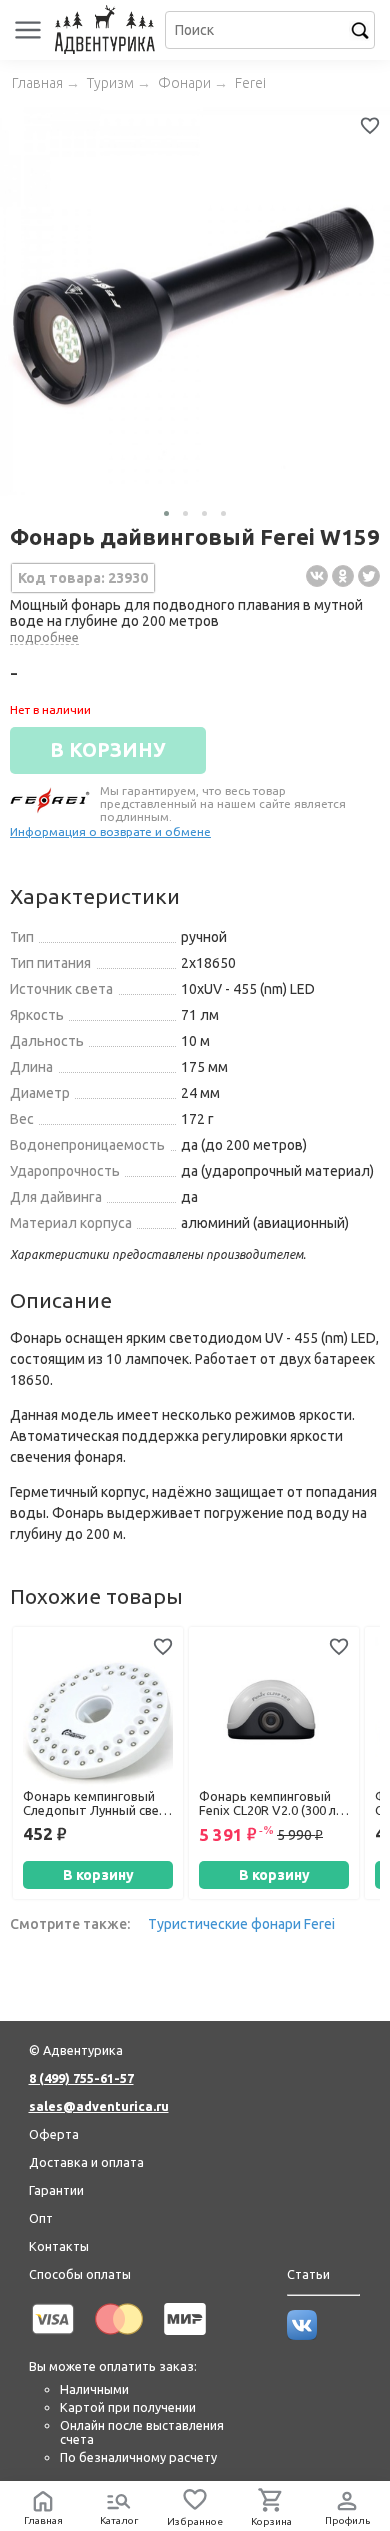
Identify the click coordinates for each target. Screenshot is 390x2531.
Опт (41, 2218)
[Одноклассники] (343, 576)
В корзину (98, 1875)
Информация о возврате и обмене (110, 831)
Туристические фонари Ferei (241, 1924)
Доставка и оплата (86, 2162)
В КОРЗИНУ (108, 750)
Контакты (59, 2246)
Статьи (308, 2274)
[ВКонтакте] (317, 576)
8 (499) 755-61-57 (81, 2078)
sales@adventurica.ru (99, 2106)
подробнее (44, 637)
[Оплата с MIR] (185, 2338)
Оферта (54, 2134)
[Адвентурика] (107, 30)
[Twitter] (369, 576)
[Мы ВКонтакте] (302, 2335)
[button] (166, 513)
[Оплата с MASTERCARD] (119, 2338)
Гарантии (56, 2190)
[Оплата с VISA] (53, 2338)
